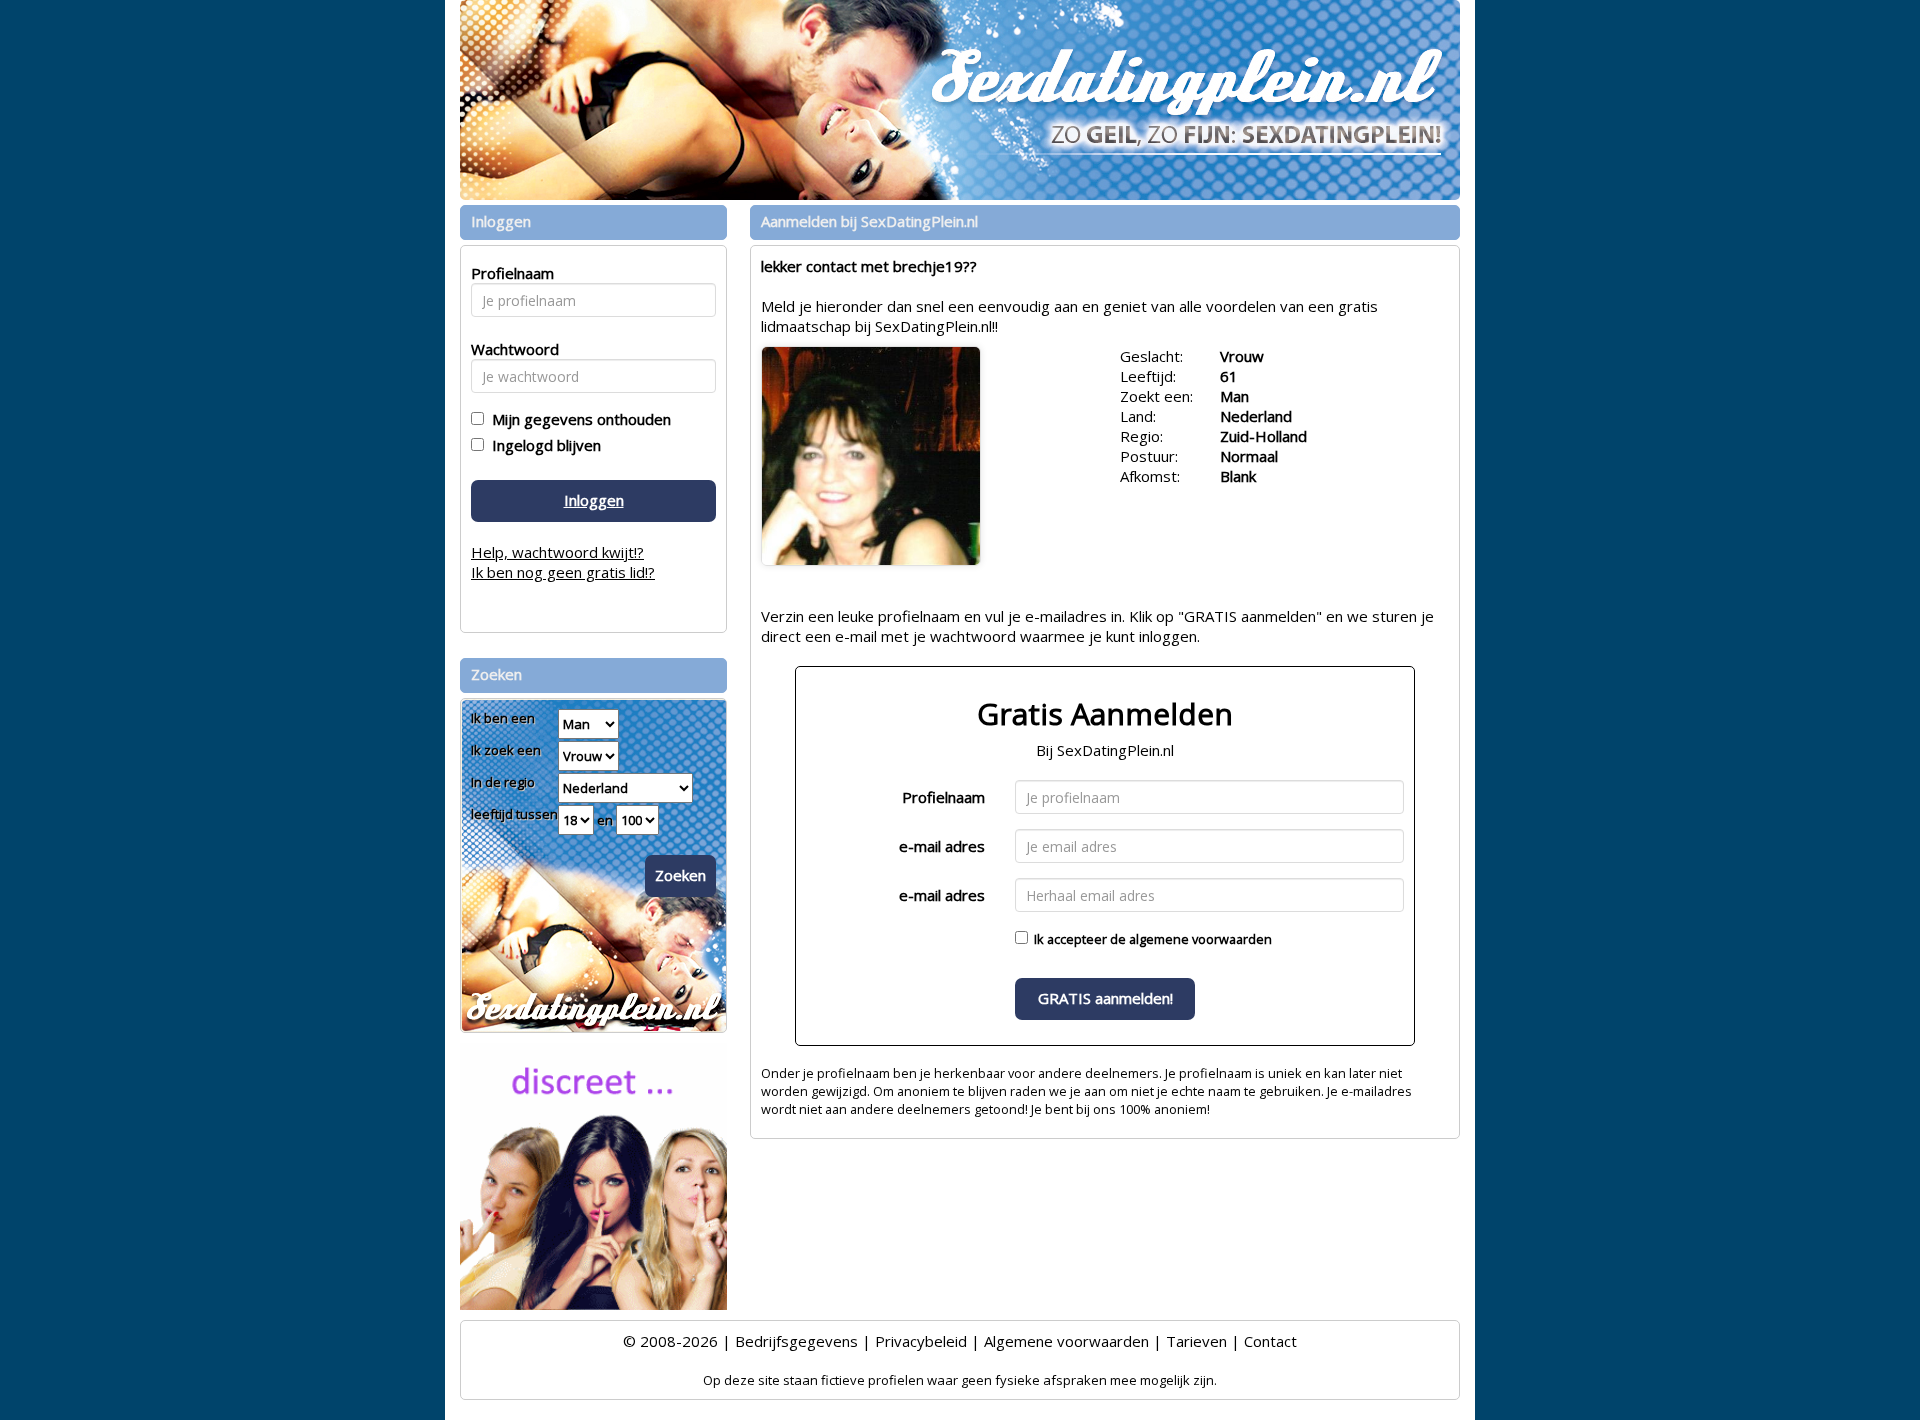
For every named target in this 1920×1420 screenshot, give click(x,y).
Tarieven (1196, 1341)
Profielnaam (943, 797)
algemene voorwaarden (1200, 939)
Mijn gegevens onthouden (577, 419)
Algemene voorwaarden (1066, 1341)
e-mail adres (942, 846)
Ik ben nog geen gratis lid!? (563, 572)
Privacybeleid (921, 1341)
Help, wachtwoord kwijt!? (557, 552)
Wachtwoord (509, 349)
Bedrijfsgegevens (796, 1341)
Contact (1270, 1341)
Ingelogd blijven (542, 445)
